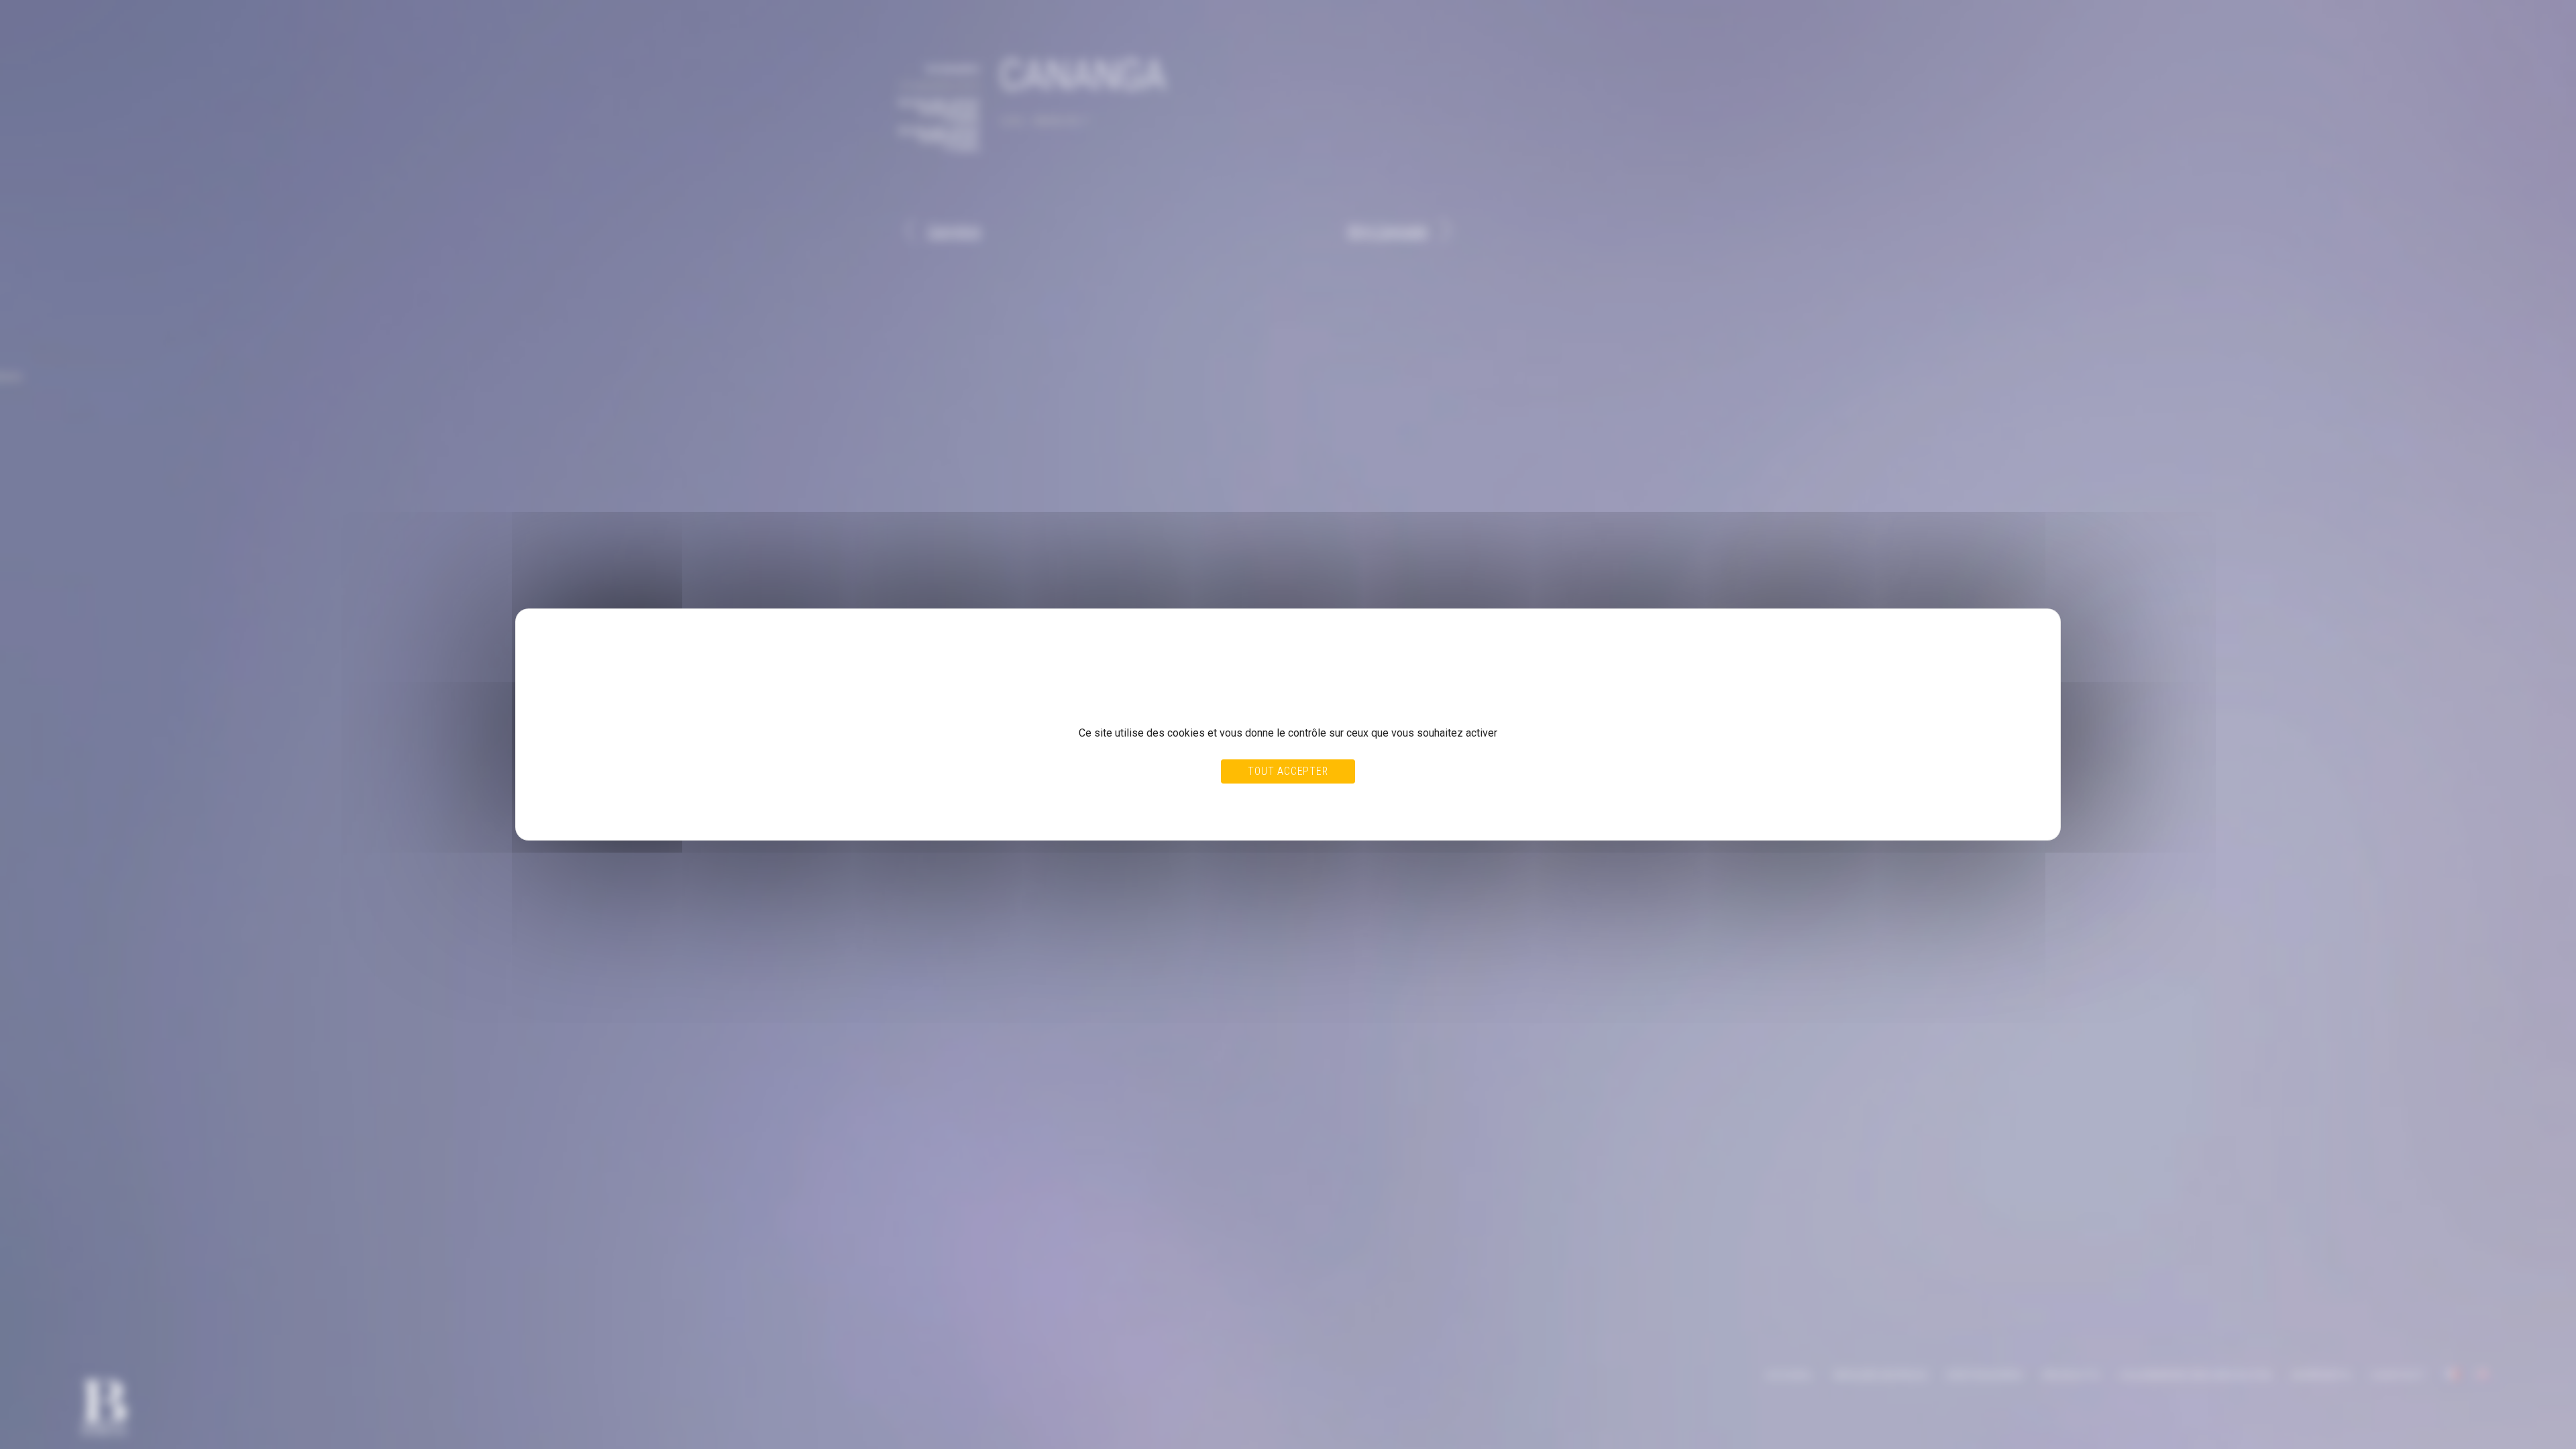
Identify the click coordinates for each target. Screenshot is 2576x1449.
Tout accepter (1288, 771)
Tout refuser (1256, 800)
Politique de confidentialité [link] (594, 812)
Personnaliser (1318, 800)
